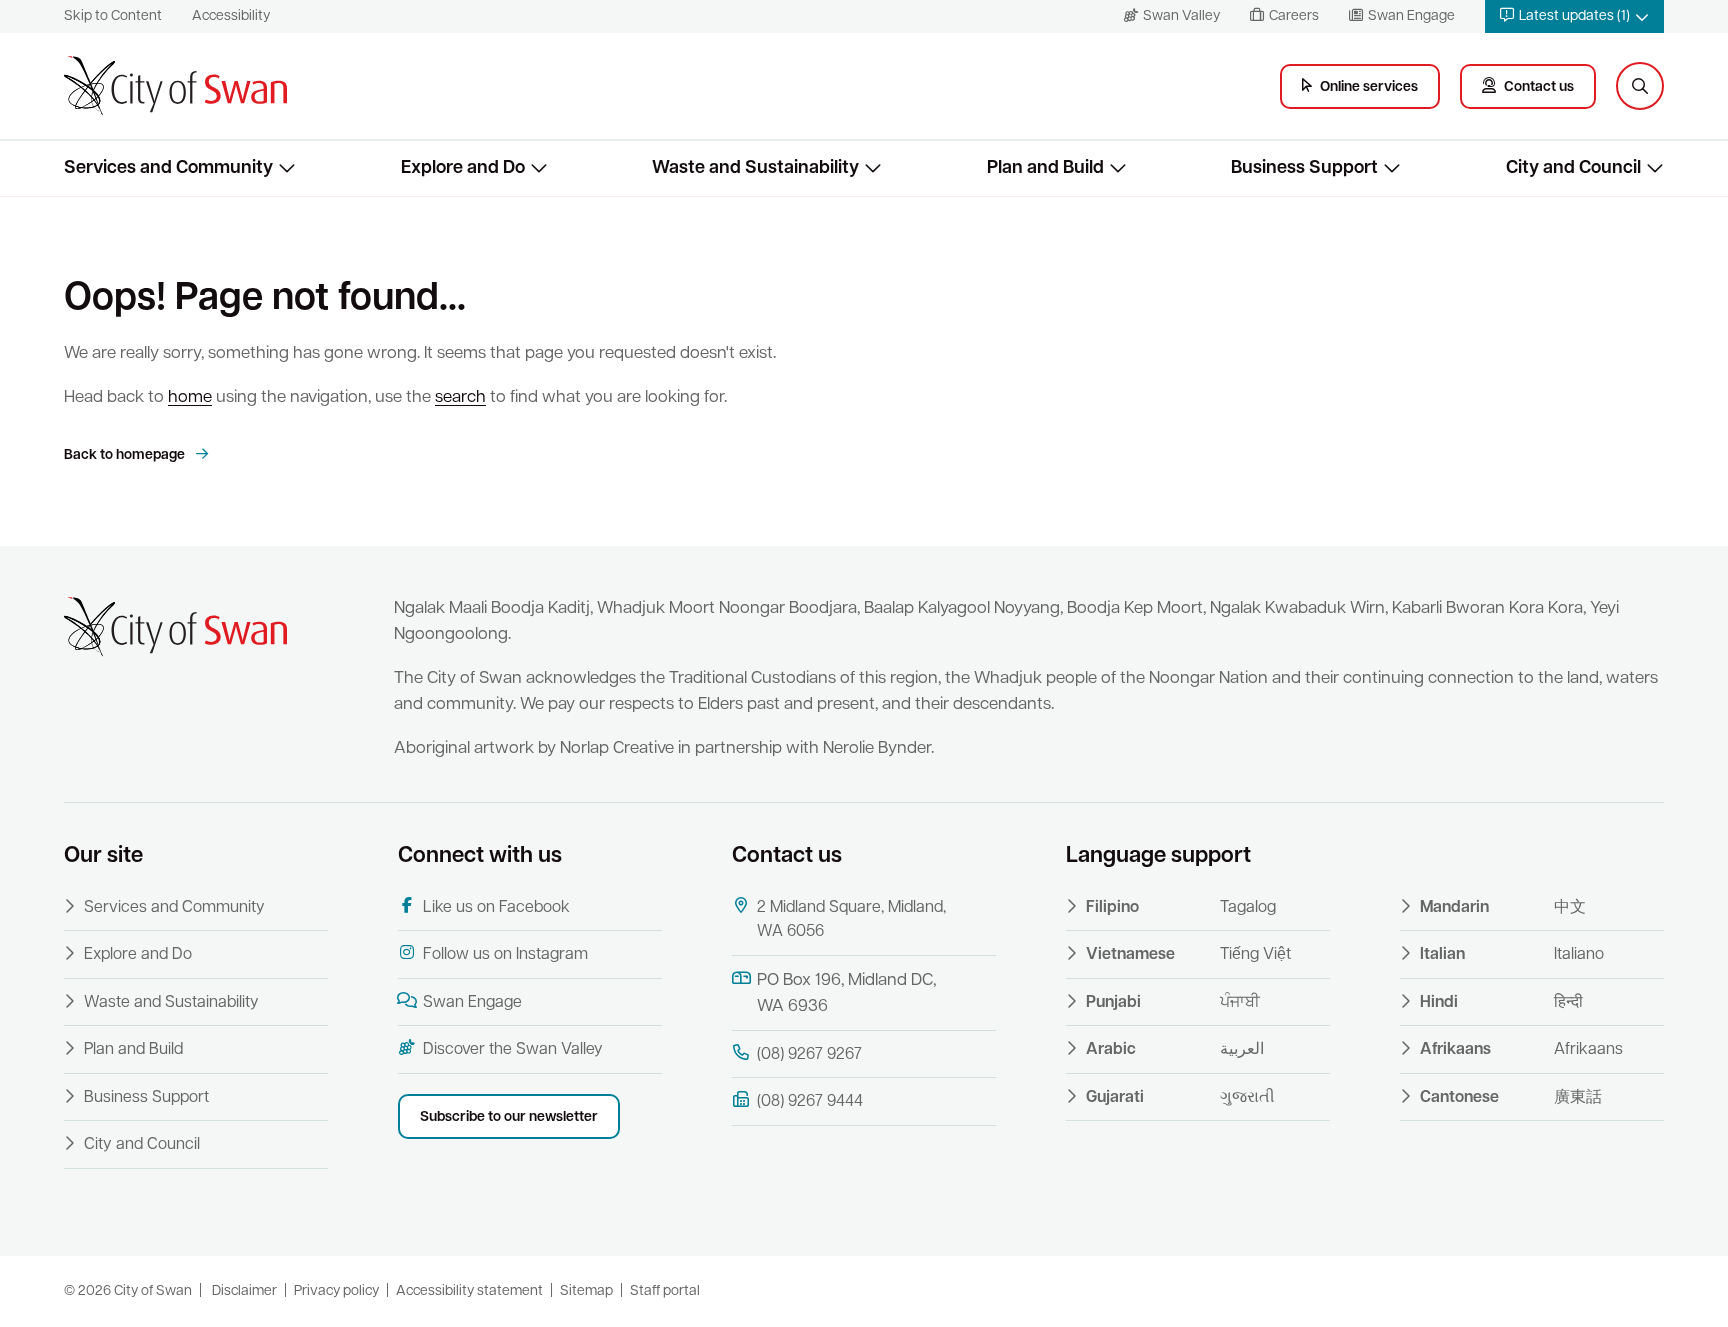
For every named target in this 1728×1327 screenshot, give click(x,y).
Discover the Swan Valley (513, 1050)
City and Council (142, 1145)
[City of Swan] (175, 86)
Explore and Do (138, 955)
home (190, 397)
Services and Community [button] (168, 168)
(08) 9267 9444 (810, 1102)
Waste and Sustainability (171, 1003)
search (460, 397)
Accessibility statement (469, 1291)
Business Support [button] (1304, 168)
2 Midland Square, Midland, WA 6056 (851, 920)
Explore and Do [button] (463, 168)
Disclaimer (244, 1291)
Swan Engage (472, 1003)
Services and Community (174, 908)
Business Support (146, 1098)
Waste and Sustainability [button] (755, 168)
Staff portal (665, 1291)
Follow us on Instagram (505, 955)
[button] (1574, 16)
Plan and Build (133, 1050)
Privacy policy (336, 1291)
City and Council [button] (1573, 168)
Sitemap (586, 1291)
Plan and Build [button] (1045, 168)
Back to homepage (126, 455)
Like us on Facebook (496, 908)
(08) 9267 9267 (809, 1055)
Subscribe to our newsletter (509, 1117)
